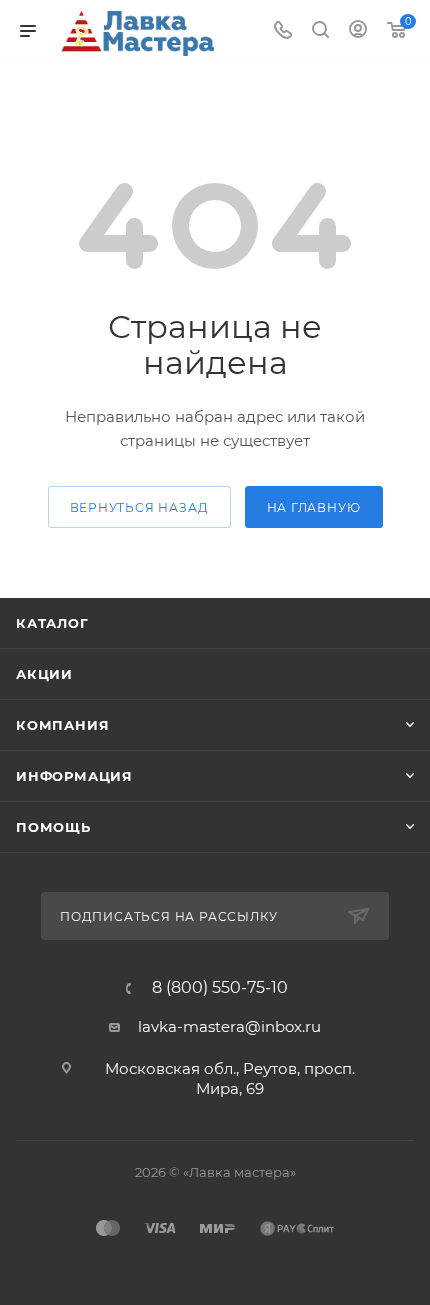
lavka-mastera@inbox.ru (229, 1026)
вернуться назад (139, 507)
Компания (62, 725)
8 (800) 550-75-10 (220, 988)
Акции (44, 674)
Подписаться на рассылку (170, 916)
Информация (74, 776)
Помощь (53, 827)
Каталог (52, 623)
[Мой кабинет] (358, 31)
